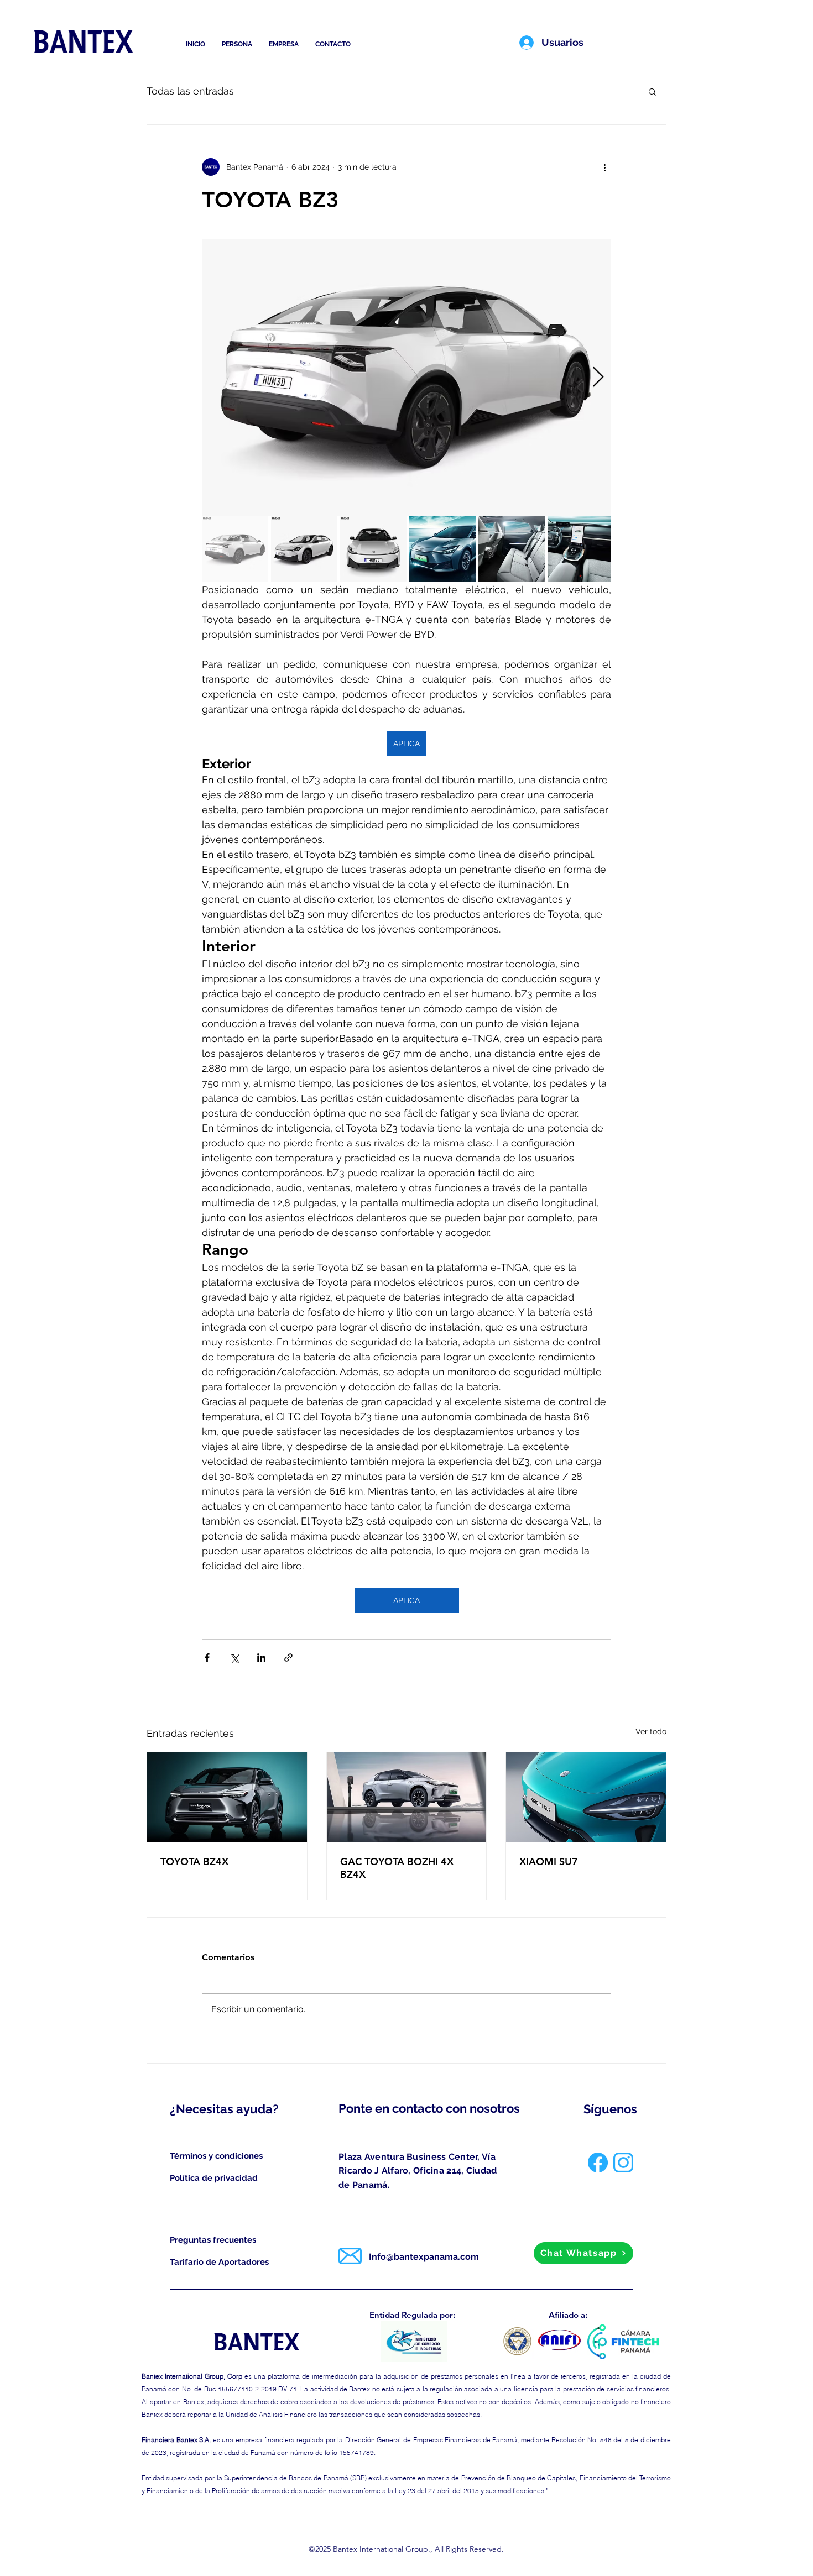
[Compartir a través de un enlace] (288, 1658)
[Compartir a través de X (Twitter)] (234, 1658)
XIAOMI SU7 (549, 1862)
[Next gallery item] (598, 378)
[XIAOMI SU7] (586, 1797)
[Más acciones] (604, 167)
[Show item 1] (235, 549)
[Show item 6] (581, 549)
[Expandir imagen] (406, 378)
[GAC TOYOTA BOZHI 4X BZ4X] (407, 1797)
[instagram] (623, 2163)
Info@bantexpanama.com (424, 2257)
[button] (652, 91)
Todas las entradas (190, 91)
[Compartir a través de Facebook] (207, 1658)
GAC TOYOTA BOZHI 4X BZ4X (397, 1868)
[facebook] (598, 2163)
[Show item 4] (442, 549)
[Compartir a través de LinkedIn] (261, 1658)
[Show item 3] (373, 549)
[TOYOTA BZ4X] (227, 1797)
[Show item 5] (512, 549)
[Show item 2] (304, 549)
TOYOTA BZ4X (194, 1862)
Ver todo (651, 1731)
